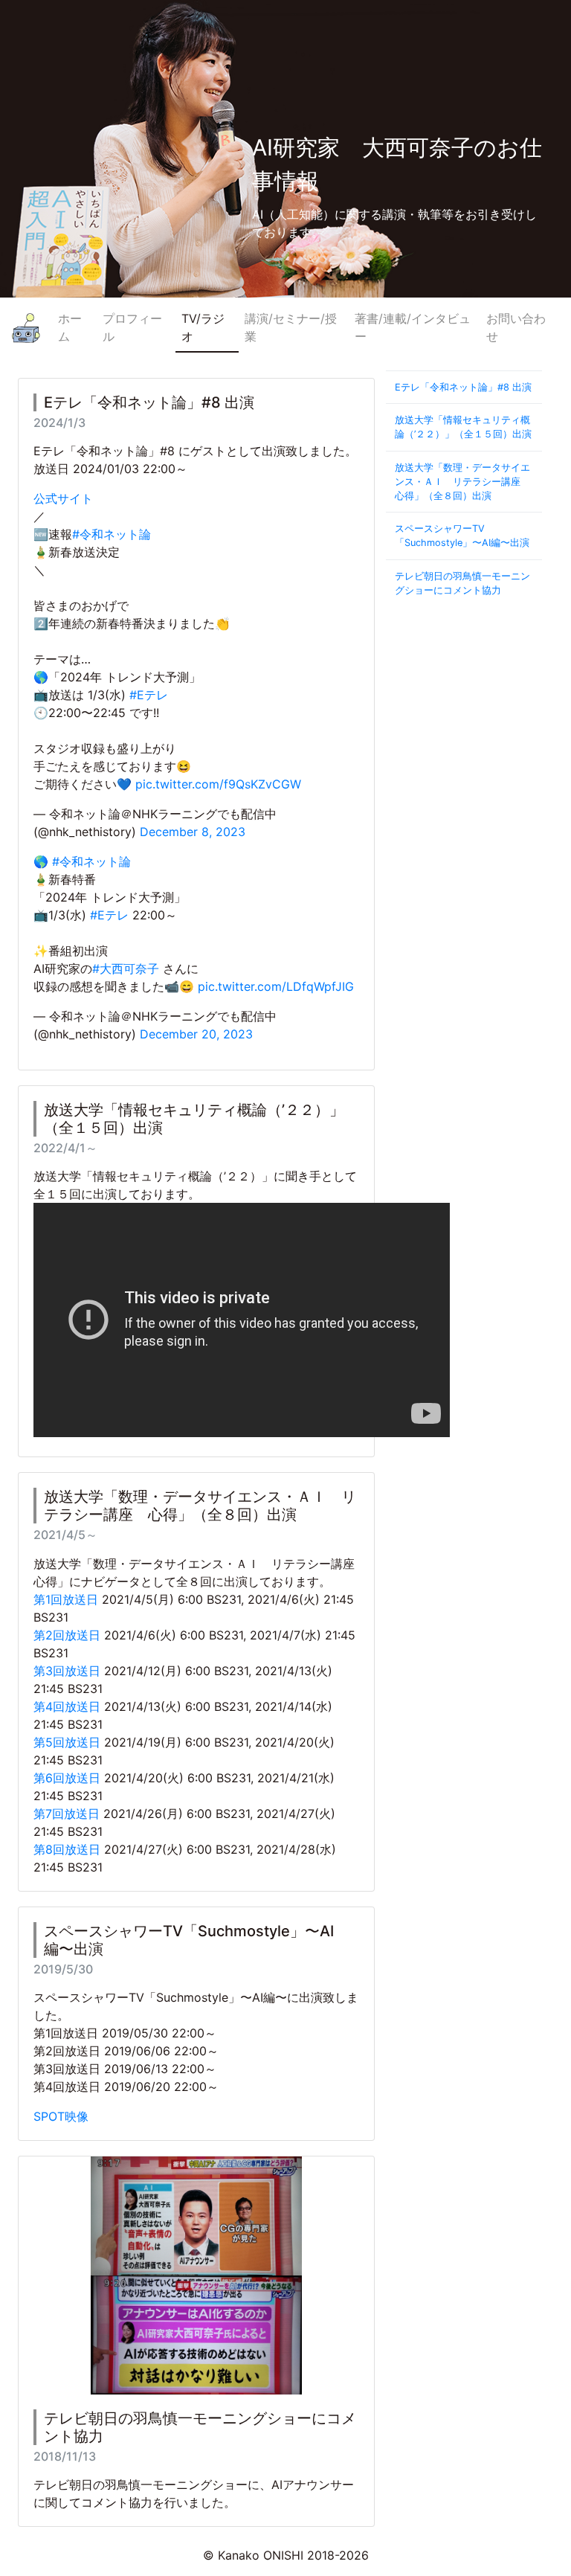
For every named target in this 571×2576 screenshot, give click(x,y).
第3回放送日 (67, 1671)
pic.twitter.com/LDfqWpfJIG (276, 986)
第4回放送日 (67, 1706)
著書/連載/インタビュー (413, 327)
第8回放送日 (67, 1849)
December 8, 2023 (193, 832)
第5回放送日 (67, 1742)
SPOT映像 (61, 2116)
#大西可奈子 (126, 969)
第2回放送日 (67, 1635)
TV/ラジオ (203, 327)
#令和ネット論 (112, 534)
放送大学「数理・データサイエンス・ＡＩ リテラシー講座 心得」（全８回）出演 (462, 482)
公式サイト (63, 498)
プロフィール (132, 327)
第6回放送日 (67, 1778)
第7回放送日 (67, 1814)
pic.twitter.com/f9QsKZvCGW (218, 784)
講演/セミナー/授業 (291, 327)
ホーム (70, 327)
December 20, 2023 (196, 1034)
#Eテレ (149, 695)
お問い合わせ (516, 327)
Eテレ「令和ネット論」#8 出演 (463, 387)
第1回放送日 (66, 1599)
